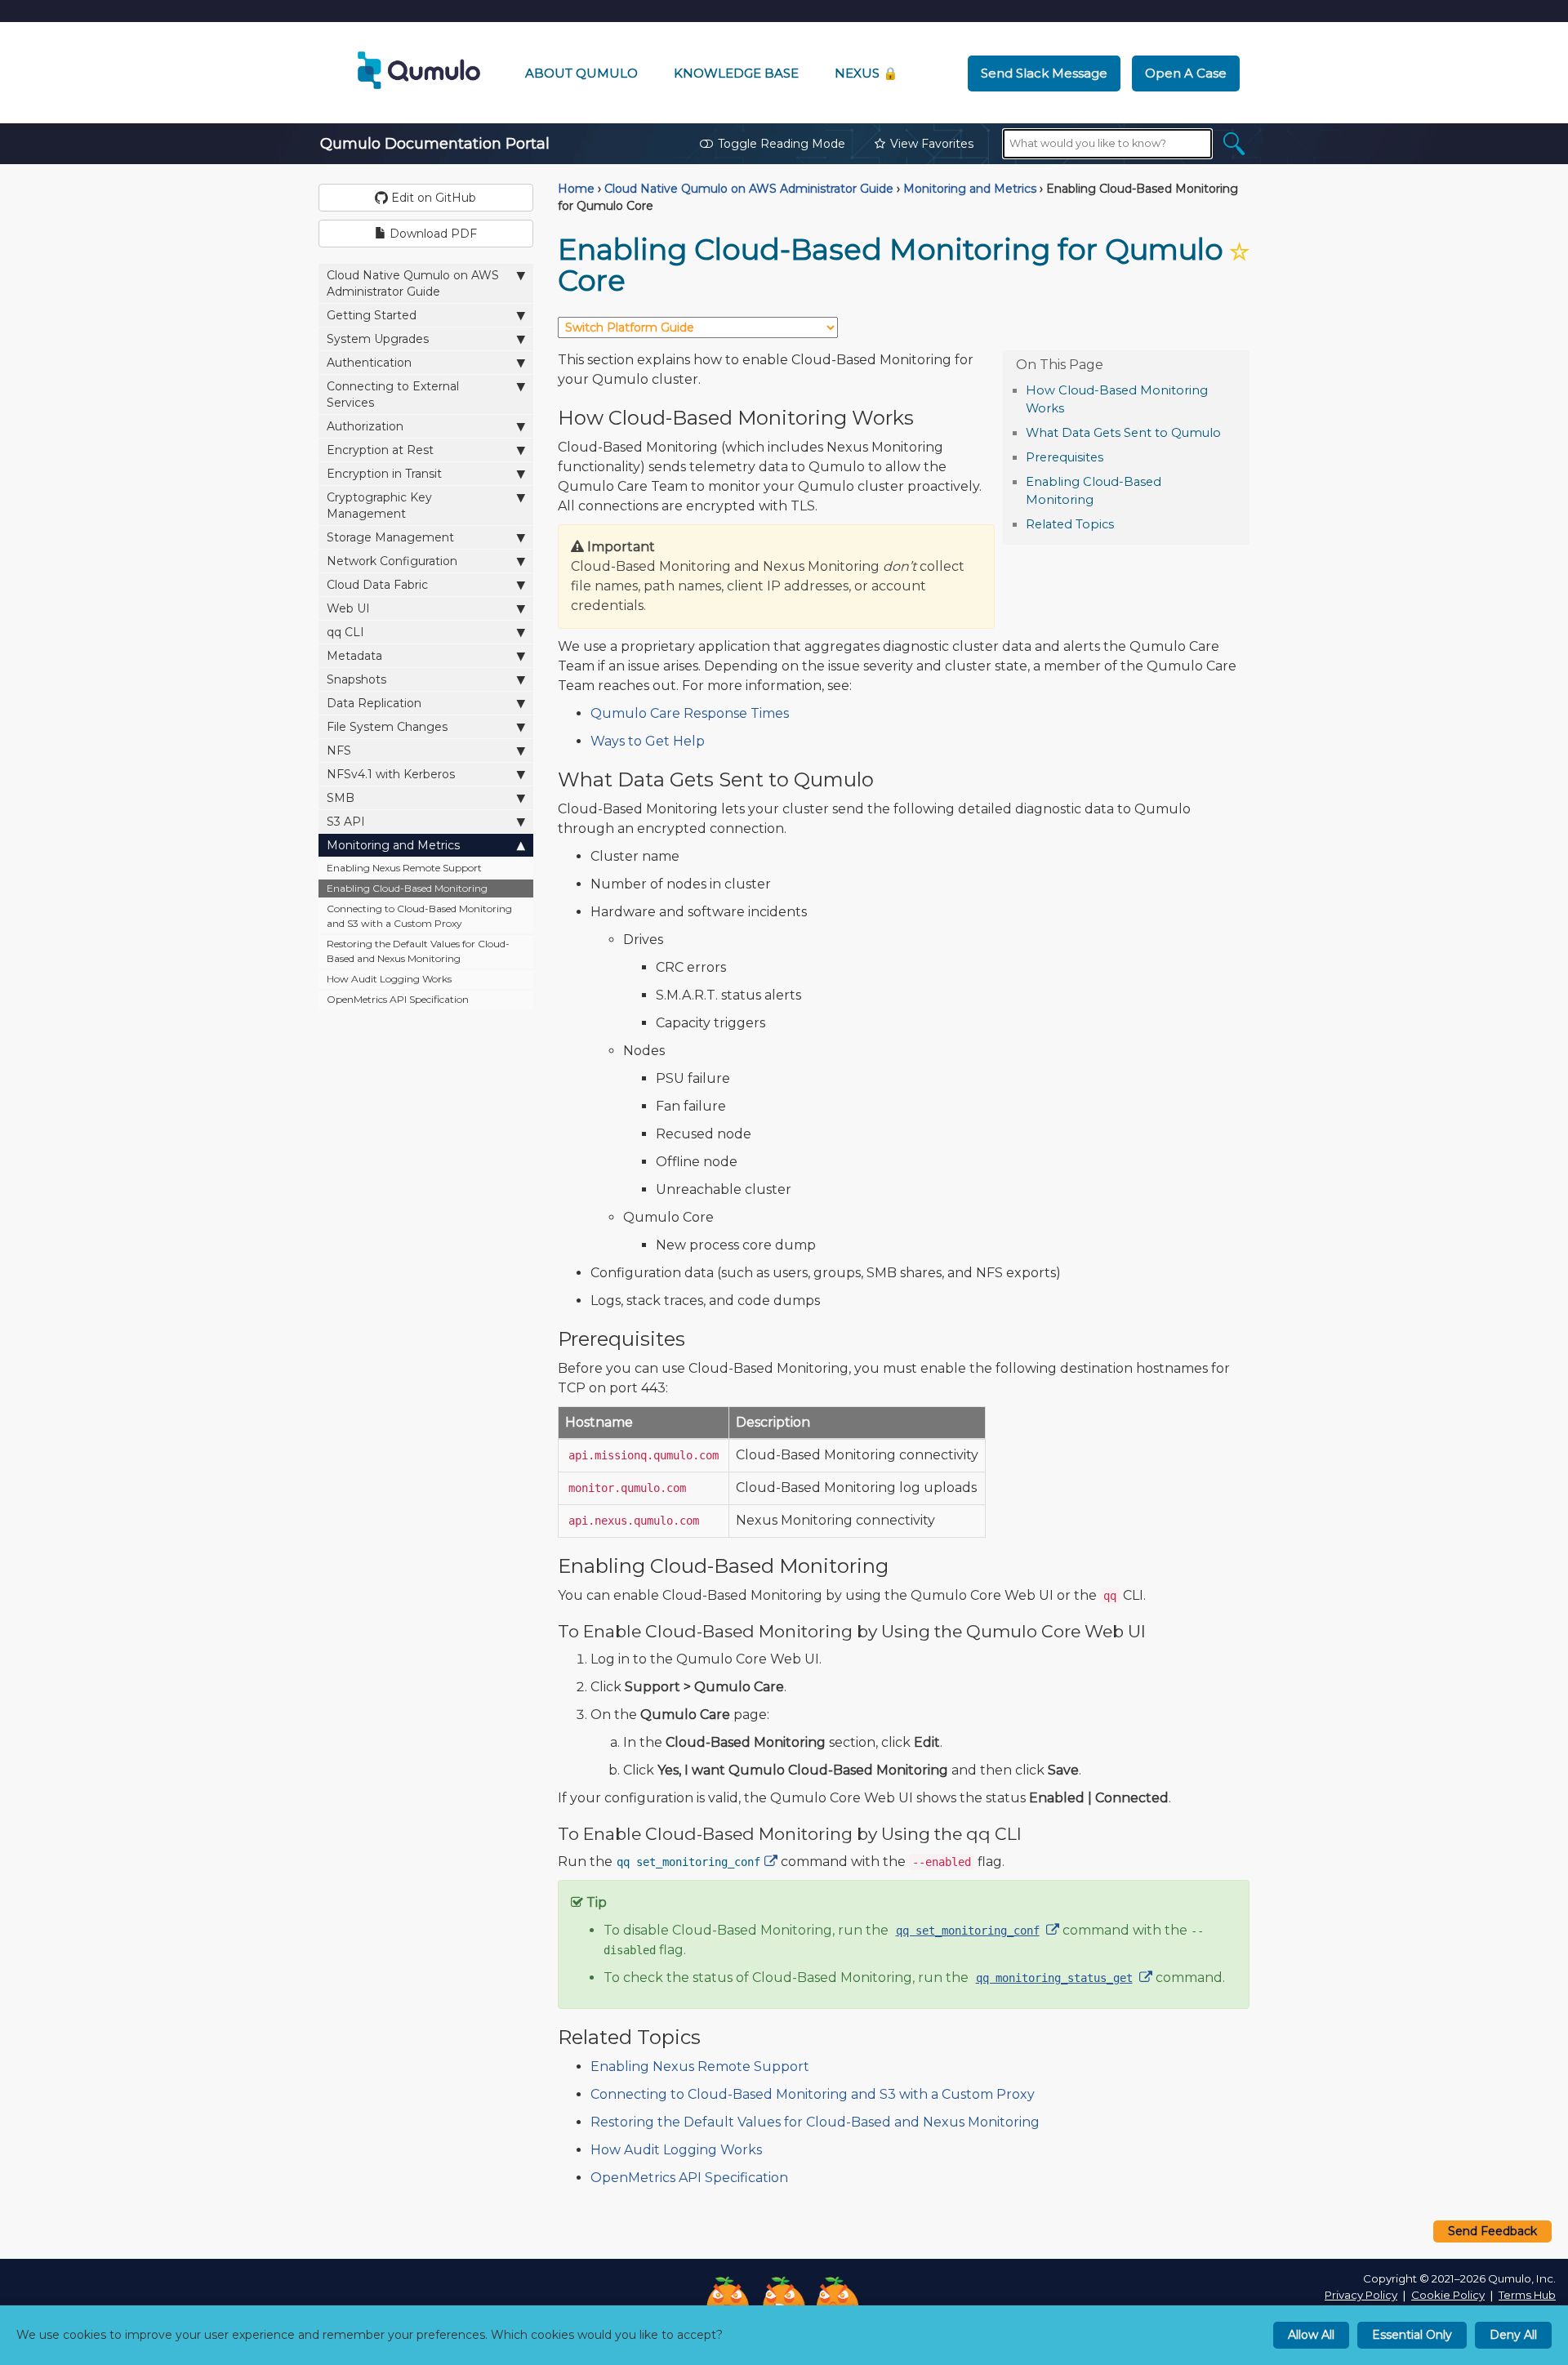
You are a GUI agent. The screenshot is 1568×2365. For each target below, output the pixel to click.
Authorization (365, 426)
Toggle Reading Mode (782, 144)
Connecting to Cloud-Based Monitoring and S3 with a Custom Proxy (419, 916)
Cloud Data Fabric (377, 585)
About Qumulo (581, 73)
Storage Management (390, 537)
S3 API (346, 822)
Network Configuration (392, 561)
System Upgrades (378, 339)
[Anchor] (1073, 407)
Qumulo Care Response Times (690, 713)
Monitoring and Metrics (393, 845)
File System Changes (387, 727)
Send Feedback (1492, 2231)
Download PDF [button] (432, 234)
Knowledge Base (736, 73)
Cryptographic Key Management (379, 506)
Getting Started (372, 315)
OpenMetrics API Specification (398, 999)
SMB (341, 798)
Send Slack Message (1044, 73)
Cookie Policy (1448, 2295)
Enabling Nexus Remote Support (404, 868)
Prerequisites (1065, 457)
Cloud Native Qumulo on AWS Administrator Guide (413, 283)
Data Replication (374, 703)
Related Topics (1070, 524)
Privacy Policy (1361, 2295)
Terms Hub (1527, 2295)
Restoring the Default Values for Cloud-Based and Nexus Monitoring (418, 951)
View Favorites (932, 144)
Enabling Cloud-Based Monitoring (407, 888)
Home (576, 189)
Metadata (354, 656)
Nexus (866, 73)
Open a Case (1186, 73)
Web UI (348, 608)
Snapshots (356, 679)
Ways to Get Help (648, 741)
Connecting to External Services (393, 394)
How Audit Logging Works (389, 979)
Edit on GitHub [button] (432, 198)
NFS (339, 750)
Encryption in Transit (384, 474)
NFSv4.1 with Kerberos (391, 774)
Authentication (369, 363)
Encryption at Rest (380, 450)
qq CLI (345, 632)
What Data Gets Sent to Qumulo (1123, 433)
